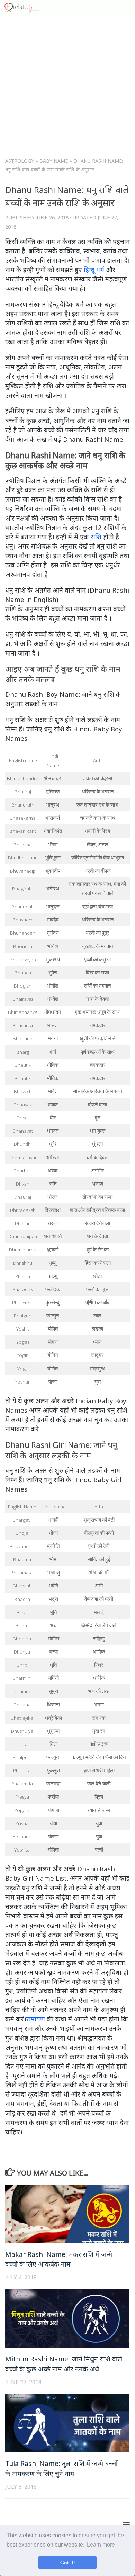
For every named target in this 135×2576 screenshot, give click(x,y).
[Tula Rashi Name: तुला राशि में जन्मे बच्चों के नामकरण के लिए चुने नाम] (67, 2423)
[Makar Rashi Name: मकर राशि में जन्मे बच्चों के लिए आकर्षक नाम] (67, 2214)
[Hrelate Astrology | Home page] (27, 9)
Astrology (20, 161)
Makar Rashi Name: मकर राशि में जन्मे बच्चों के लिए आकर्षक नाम (59, 2259)
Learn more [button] (101, 2545)
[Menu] (126, 9)
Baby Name (54, 161)
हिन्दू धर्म (94, 269)
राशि (96, 537)
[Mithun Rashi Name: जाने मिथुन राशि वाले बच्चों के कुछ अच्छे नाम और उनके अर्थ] (67, 2318)
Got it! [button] (68, 2563)
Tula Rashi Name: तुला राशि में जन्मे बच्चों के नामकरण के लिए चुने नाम (61, 2468)
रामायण (36, 2019)
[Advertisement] (67, 89)
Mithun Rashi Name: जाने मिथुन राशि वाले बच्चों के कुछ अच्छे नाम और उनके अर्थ (64, 2364)
